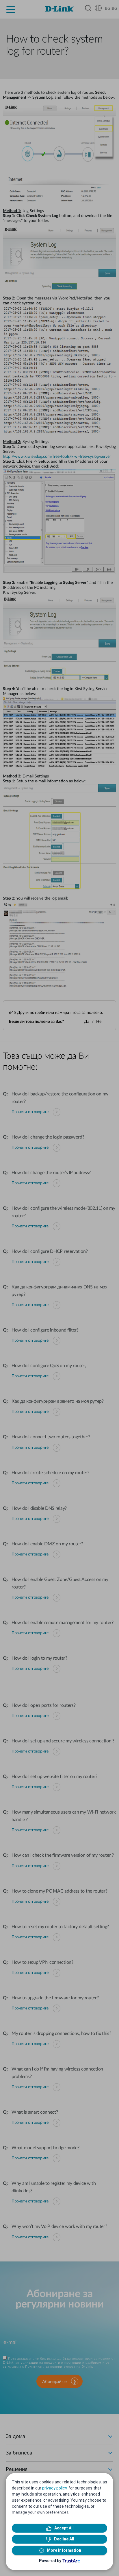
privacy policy (54, 2488)
